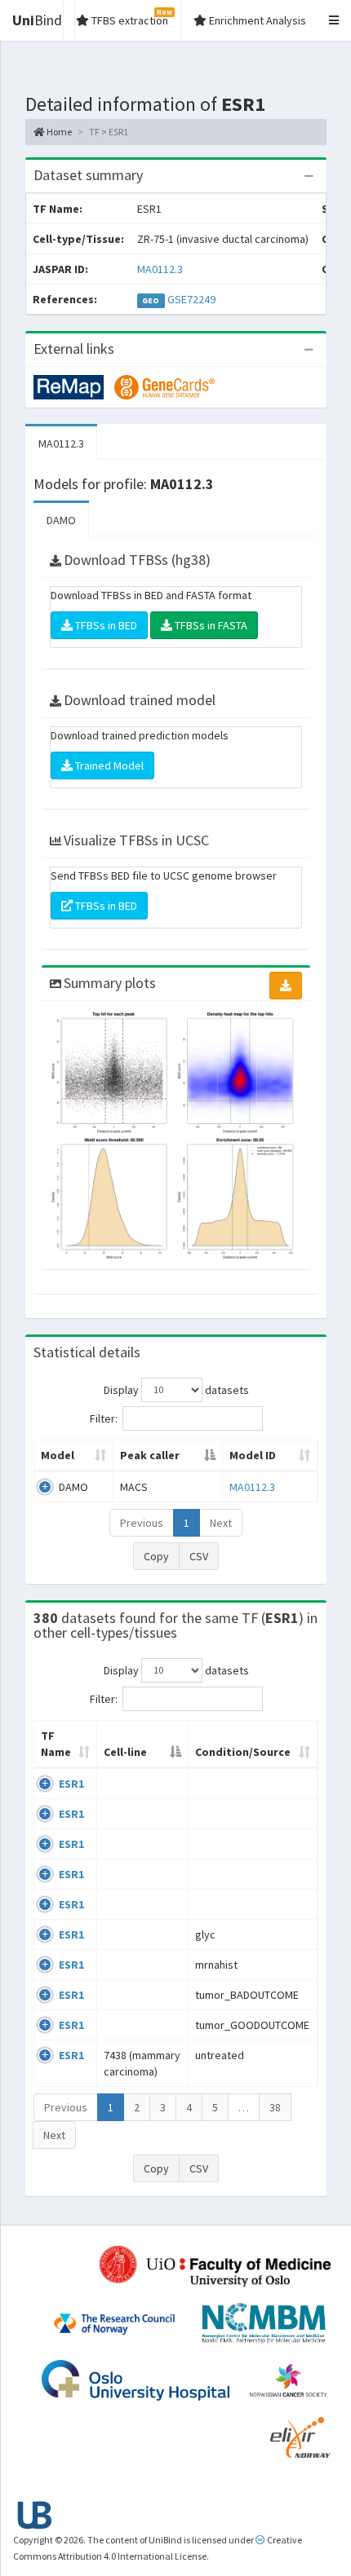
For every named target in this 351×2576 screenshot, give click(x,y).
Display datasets (176, 1389)
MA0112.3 (160, 269)
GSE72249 (191, 299)
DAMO (61, 520)
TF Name (56, 1744)
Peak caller (150, 1455)
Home (58, 132)
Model (58, 1455)
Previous (142, 1523)
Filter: (104, 1418)
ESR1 (71, 1784)
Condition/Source (243, 1752)
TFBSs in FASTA (210, 625)
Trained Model (108, 765)
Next (221, 1523)
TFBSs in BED (105, 625)
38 (275, 2107)
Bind (37, 20)
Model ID (253, 1455)
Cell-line (125, 1752)
